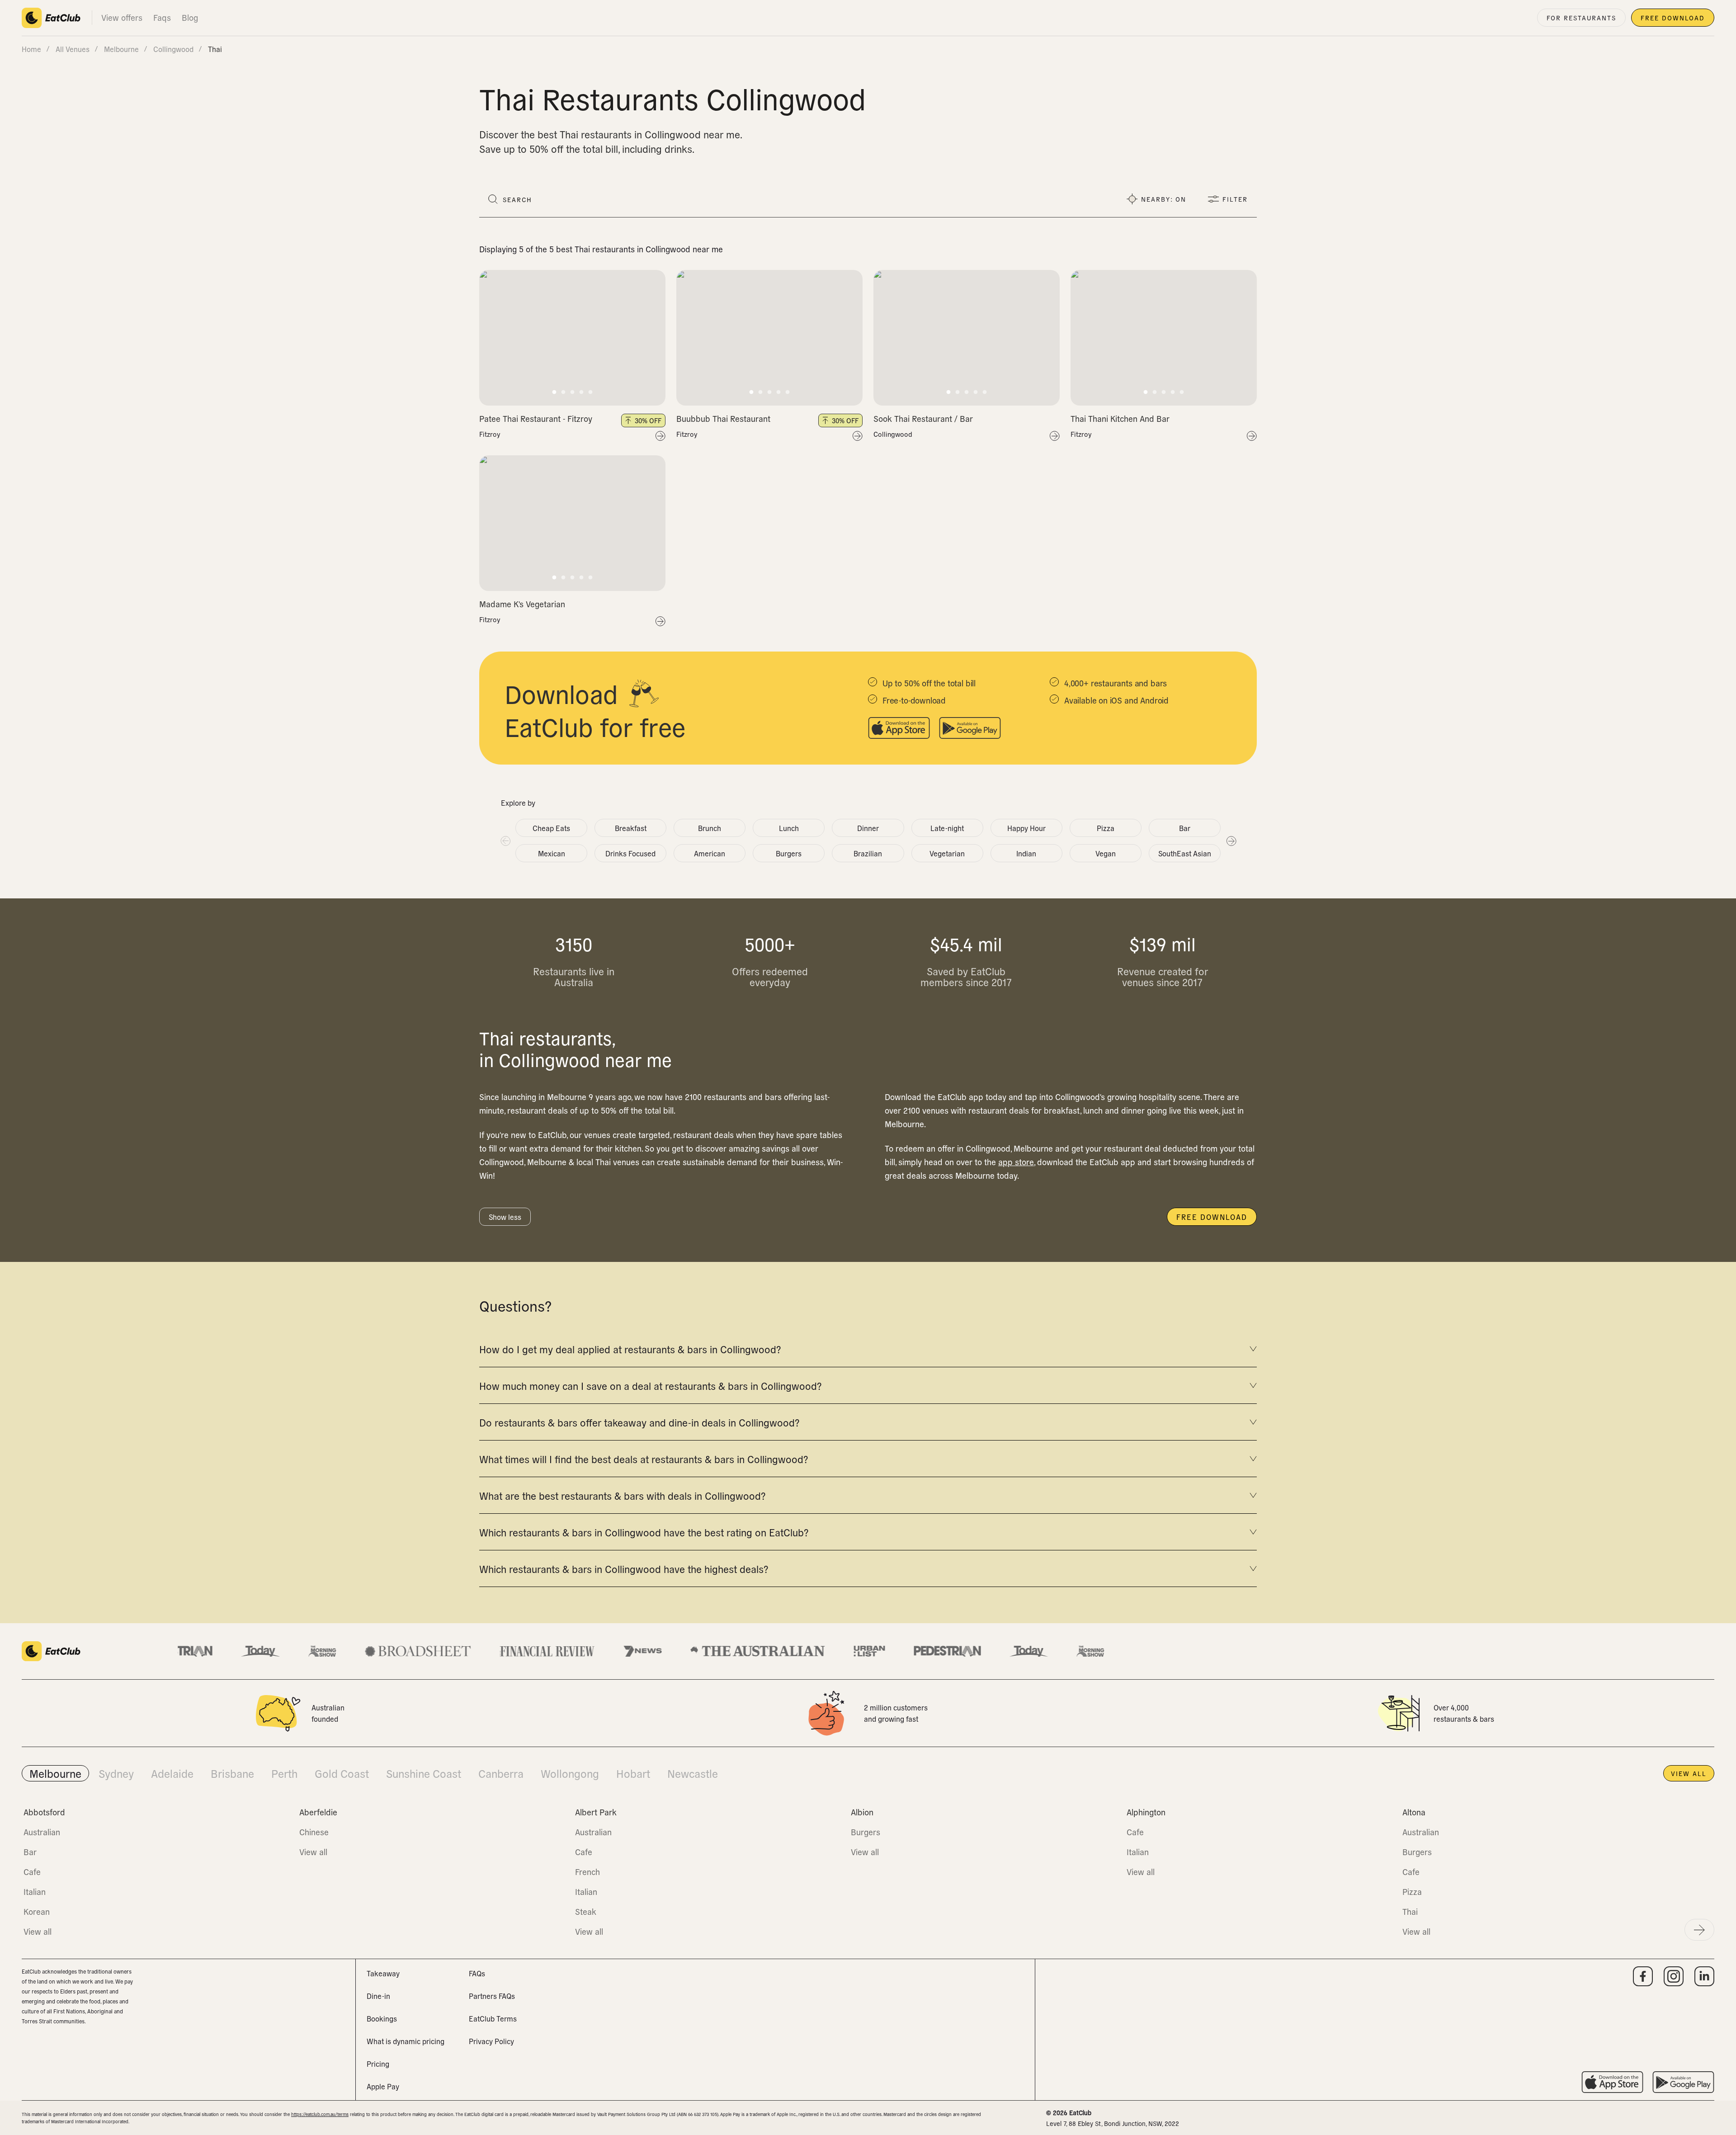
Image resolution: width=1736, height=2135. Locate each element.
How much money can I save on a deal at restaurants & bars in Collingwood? (650, 1385)
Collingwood (893, 434)
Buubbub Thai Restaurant (723, 418)
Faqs (162, 17)
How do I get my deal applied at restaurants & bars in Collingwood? (630, 1349)
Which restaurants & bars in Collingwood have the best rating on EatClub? (644, 1532)
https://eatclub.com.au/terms (320, 2114)
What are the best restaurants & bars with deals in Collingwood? (622, 1495)
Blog (190, 17)
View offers (122, 17)
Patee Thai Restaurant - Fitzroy (536, 418)
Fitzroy (490, 434)
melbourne (121, 49)
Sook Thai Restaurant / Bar (923, 418)
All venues (73, 49)
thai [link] (215, 49)
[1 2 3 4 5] (572, 338)
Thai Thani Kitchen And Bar (1120, 418)
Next (1231, 841)
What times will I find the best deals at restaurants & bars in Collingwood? (644, 1459)
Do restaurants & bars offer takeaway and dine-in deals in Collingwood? (639, 1422)
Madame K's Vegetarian (522, 604)
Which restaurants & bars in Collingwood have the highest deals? (624, 1568)
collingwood (173, 49)
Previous (505, 841)
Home (31, 49)
